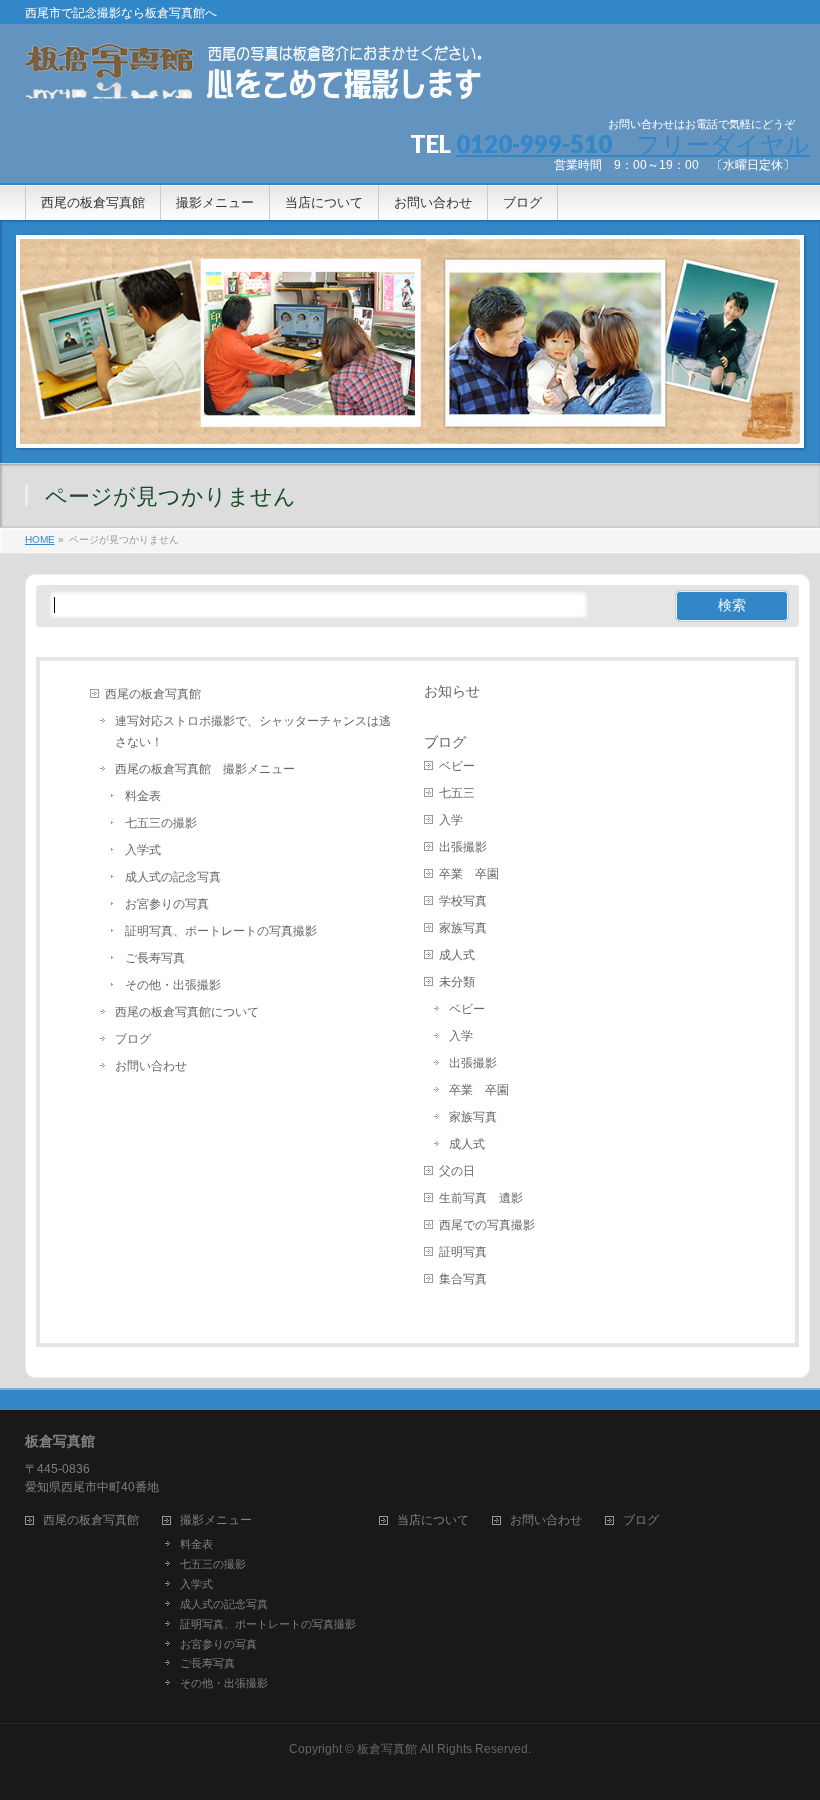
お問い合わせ (151, 1066)
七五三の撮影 (161, 823)
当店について (433, 1520)
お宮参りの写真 (167, 904)
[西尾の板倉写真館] (256, 79)
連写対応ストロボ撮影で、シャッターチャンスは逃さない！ (253, 731)
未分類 (457, 982)
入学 (451, 820)
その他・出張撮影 (173, 985)
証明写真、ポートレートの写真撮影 (221, 931)
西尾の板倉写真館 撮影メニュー (205, 769)
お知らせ (452, 691)
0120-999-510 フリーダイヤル (633, 143)
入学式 (143, 850)
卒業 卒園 (469, 874)
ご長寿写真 (155, 958)
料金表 (143, 796)
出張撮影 (463, 847)
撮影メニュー (216, 1520)
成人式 (457, 955)
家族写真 (463, 928)
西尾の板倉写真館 (153, 694)
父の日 (457, 1171)
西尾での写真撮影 (487, 1225)
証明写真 (463, 1252)
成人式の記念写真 (173, 877)
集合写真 (463, 1279)
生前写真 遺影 (481, 1198)
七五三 (457, 793)
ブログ (133, 1039)
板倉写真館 (387, 1749)
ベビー (457, 766)
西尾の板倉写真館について (187, 1012)
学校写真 (463, 901)
